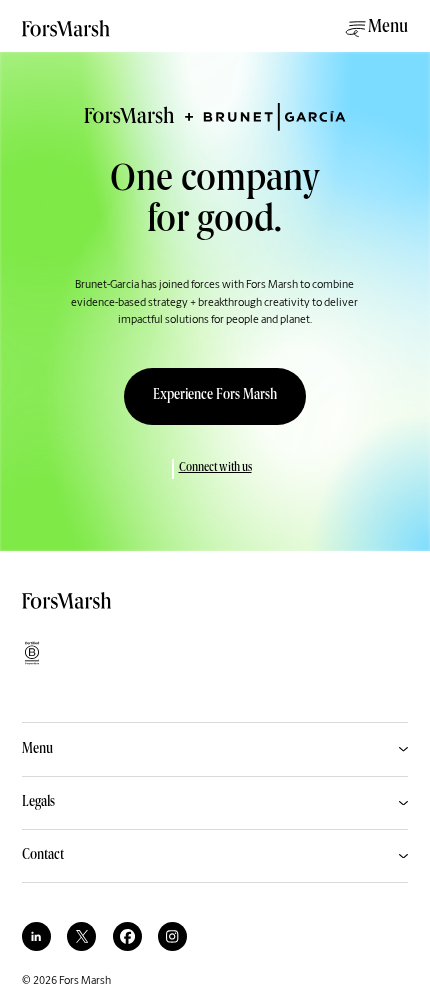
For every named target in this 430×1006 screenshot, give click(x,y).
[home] (67, 35)
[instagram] (172, 936)
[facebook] (127, 936)
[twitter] (81, 936)
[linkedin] (36, 936)
